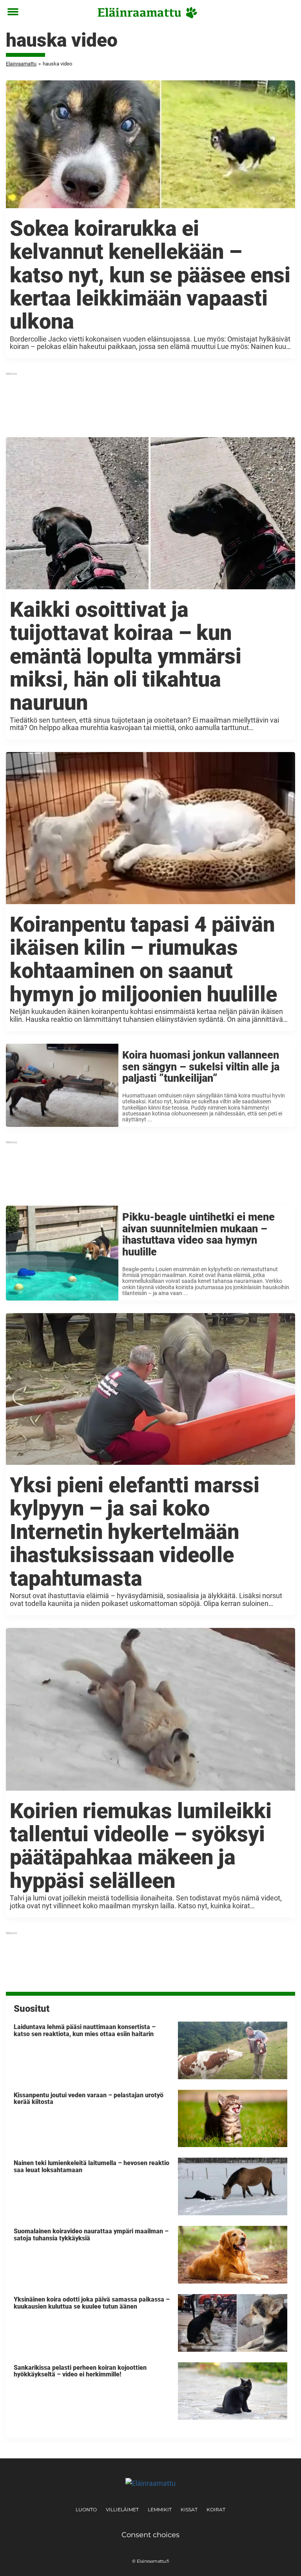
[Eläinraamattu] (148, 13)
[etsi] (287, 12)
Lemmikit (160, 2510)
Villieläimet (122, 2510)
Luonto (86, 2510)
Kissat (189, 2510)
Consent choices (150, 2535)
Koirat (216, 2510)
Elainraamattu (21, 64)
